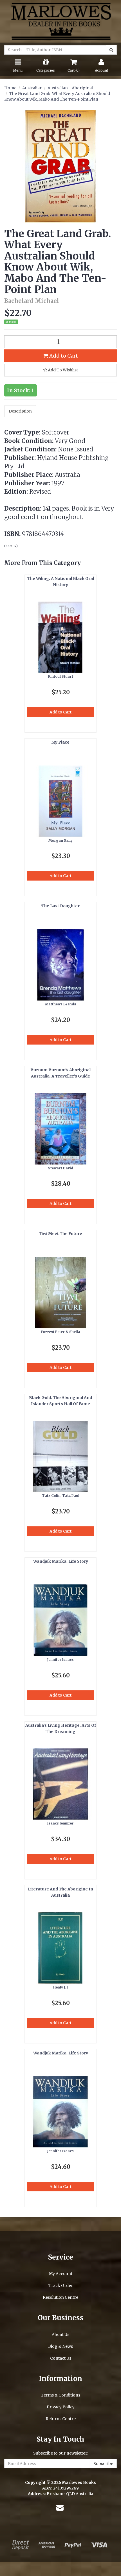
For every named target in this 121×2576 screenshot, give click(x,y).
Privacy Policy (61, 2407)
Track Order (61, 2285)
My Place (60, 742)
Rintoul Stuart (61, 676)
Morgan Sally (60, 840)
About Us (60, 2335)
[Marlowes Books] (60, 21)
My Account (61, 2274)
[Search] (111, 50)
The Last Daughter (60, 906)
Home (10, 88)
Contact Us (61, 2358)
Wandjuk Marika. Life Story (61, 1561)
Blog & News (60, 2346)
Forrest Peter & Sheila (60, 1332)
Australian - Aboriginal (70, 88)
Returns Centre (61, 2419)
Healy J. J (60, 1987)
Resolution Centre (60, 2297)
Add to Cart (63, 356)
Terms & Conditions (60, 2395)
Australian (32, 88)
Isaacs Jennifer (60, 1823)
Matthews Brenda (61, 1004)
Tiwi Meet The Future (60, 1234)
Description (20, 411)
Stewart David (61, 1168)
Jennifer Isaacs (60, 1660)
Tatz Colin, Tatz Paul (61, 1496)
